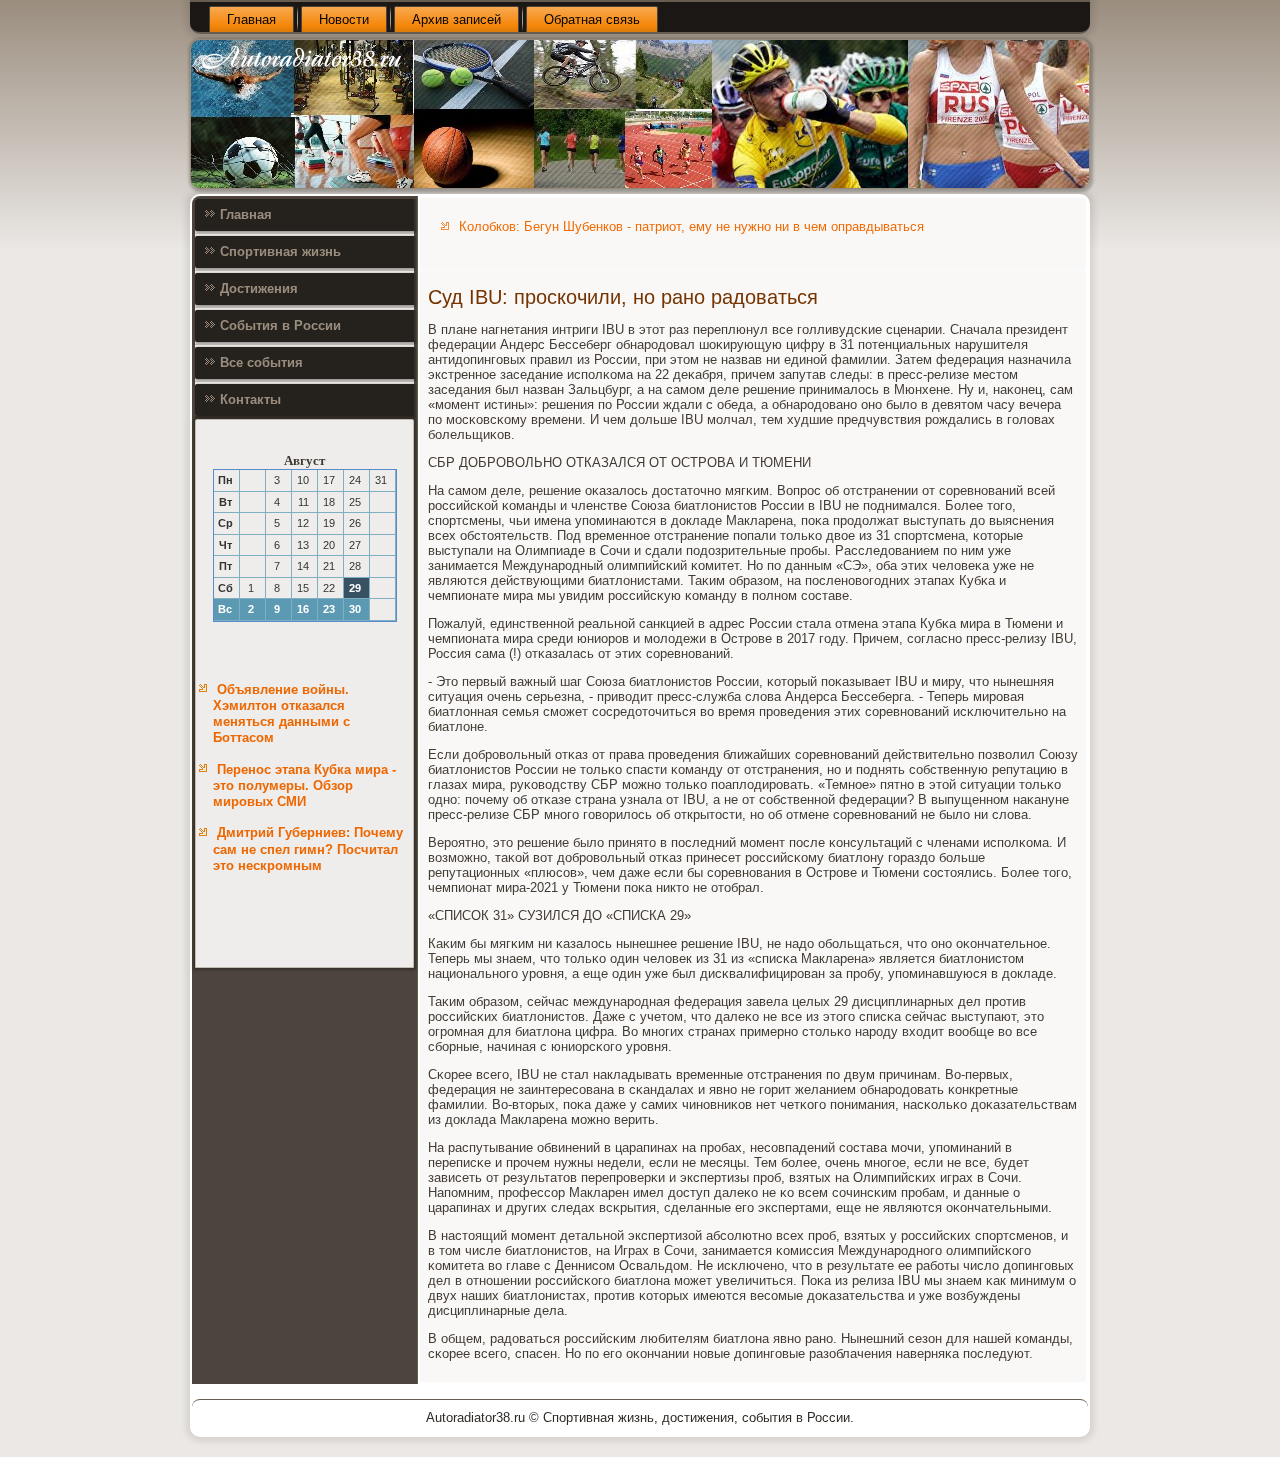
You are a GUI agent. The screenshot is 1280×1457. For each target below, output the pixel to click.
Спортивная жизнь (280, 251)
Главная (251, 19)
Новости (344, 19)
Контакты (250, 399)
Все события (261, 362)
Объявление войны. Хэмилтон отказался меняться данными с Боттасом (281, 714)
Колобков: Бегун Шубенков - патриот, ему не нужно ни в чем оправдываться (691, 226)
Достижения (259, 288)
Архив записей (456, 19)
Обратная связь (592, 19)
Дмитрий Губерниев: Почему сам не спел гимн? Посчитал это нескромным (308, 849)
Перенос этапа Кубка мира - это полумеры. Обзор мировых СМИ (304, 786)
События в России (280, 325)
